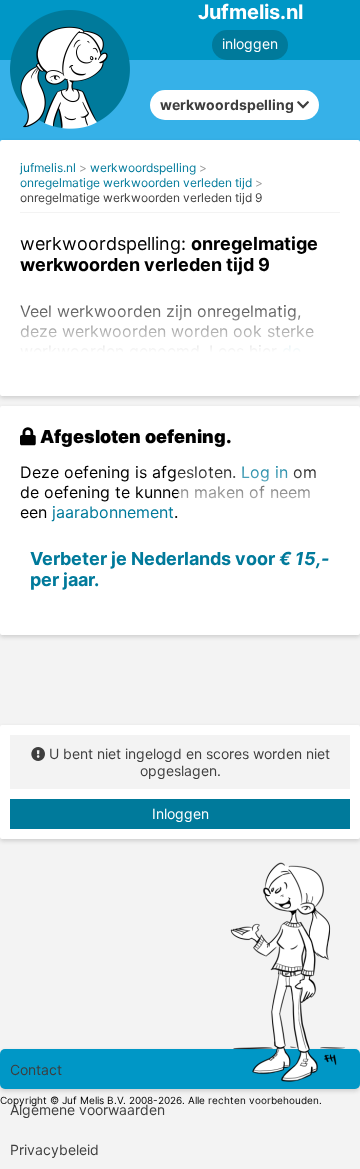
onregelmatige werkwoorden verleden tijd (136, 182)
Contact (36, 1069)
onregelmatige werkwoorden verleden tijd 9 (141, 197)
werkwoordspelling (143, 167)
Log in (264, 472)
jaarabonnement (113, 512)
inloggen (250, 43)
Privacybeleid (54, 1149)
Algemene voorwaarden (87, 1109)
